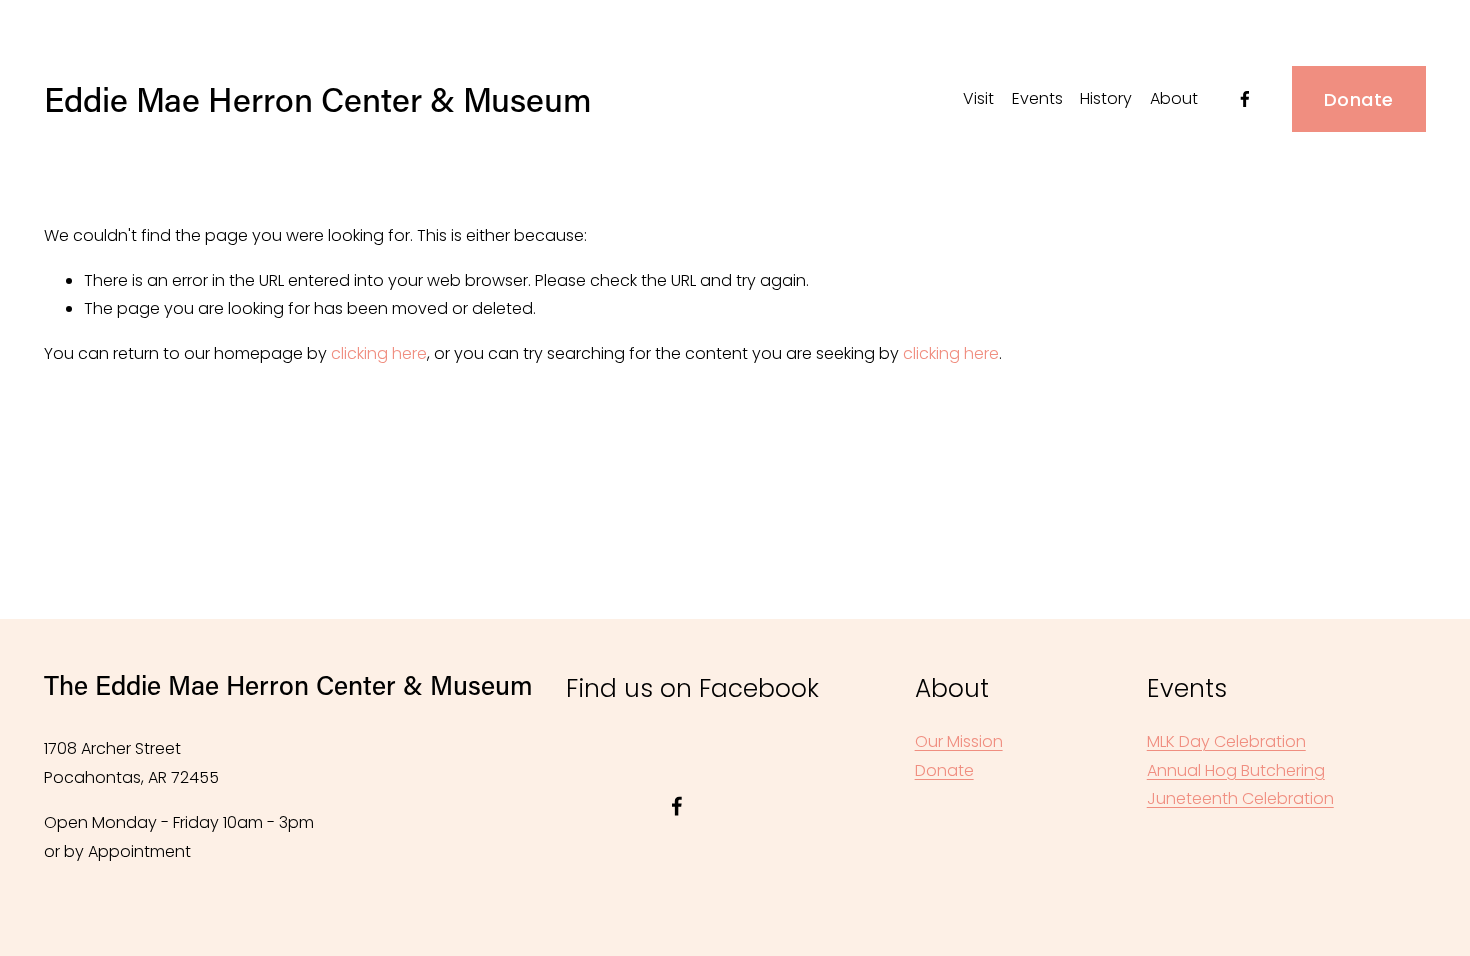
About (1174, 98)
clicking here (379, 353)
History (1106, 98)
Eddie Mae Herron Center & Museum (318, 99)
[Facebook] (1245, 99)
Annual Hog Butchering (1236, 770)
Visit (978, 98)
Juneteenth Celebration (1240, 798)
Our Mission (959, 741)
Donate (1358, 99)
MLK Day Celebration (1226, 741)
